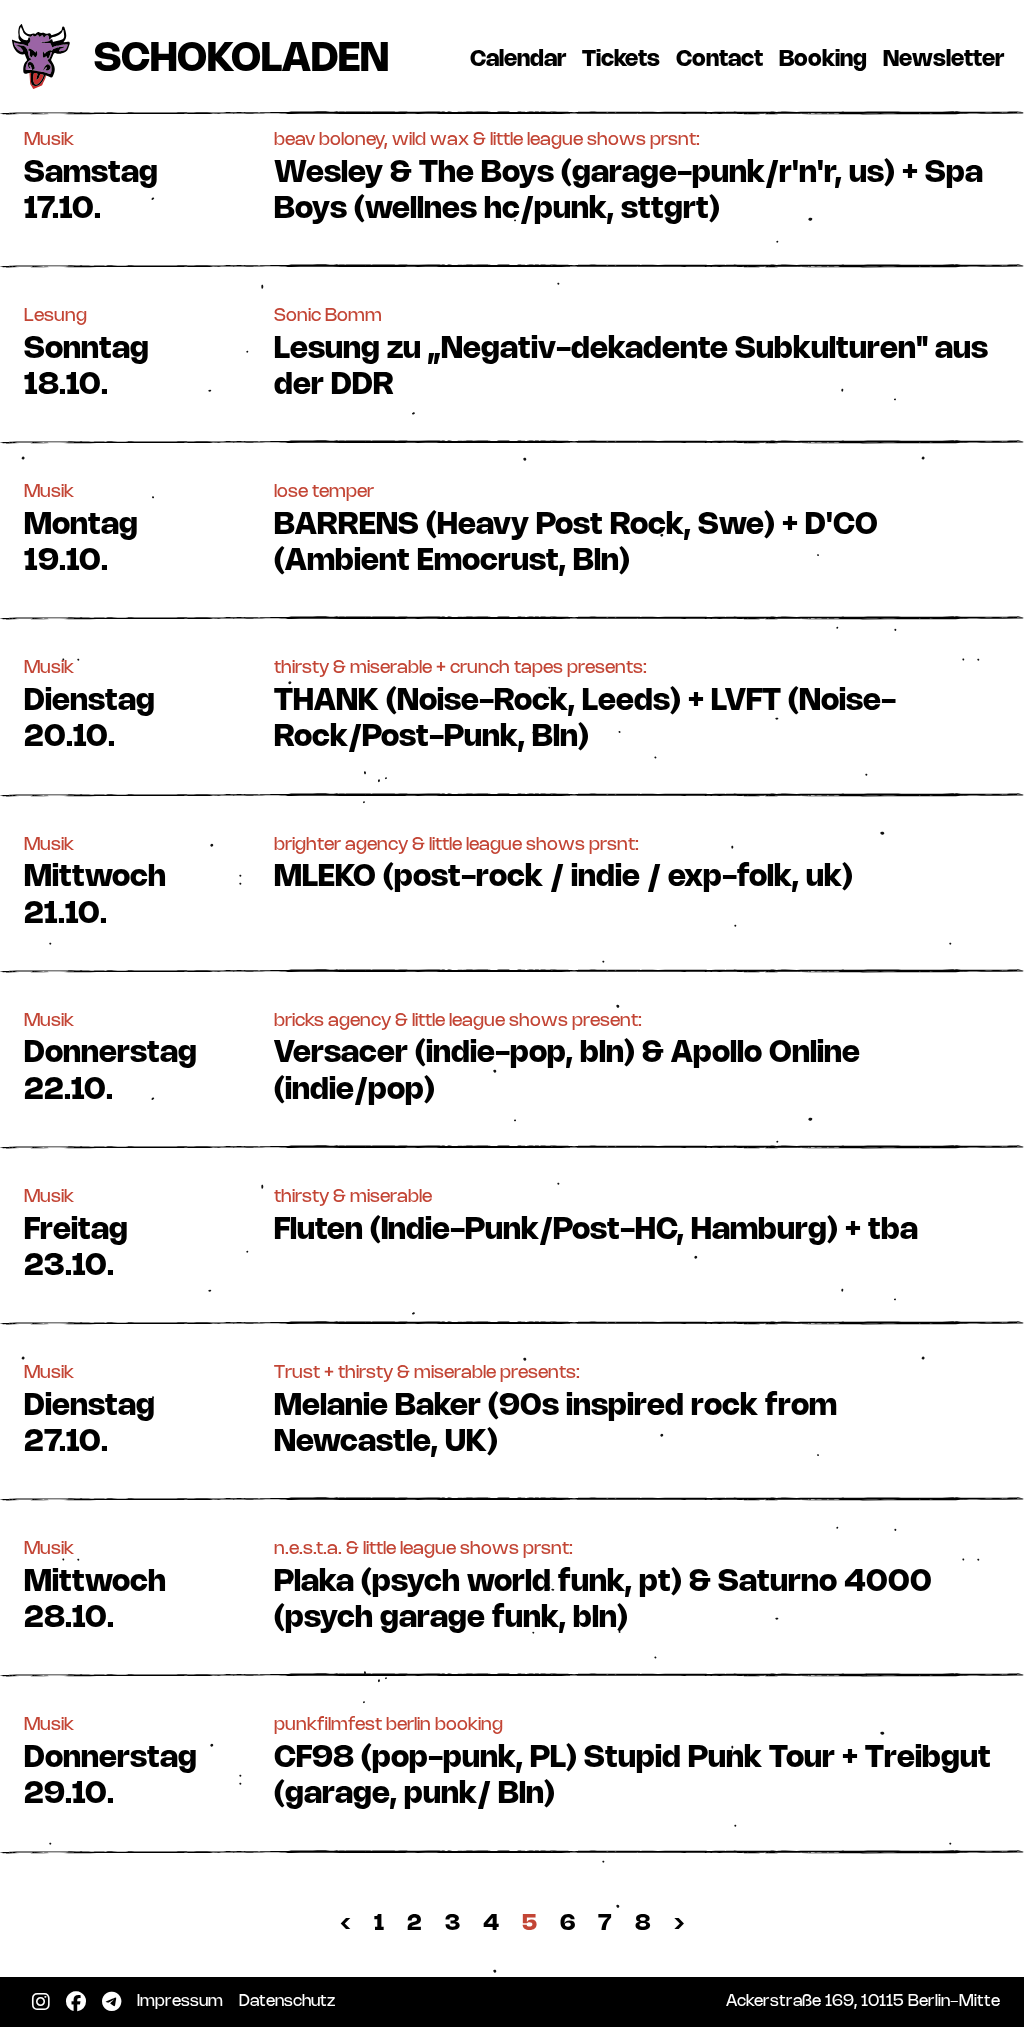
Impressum (184, 2001)
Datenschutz (291, 2001)
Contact (723, 59)
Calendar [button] (518, 59)
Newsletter (947, 59)
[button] (512, 175)
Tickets (625, 59)
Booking (827, 59)
